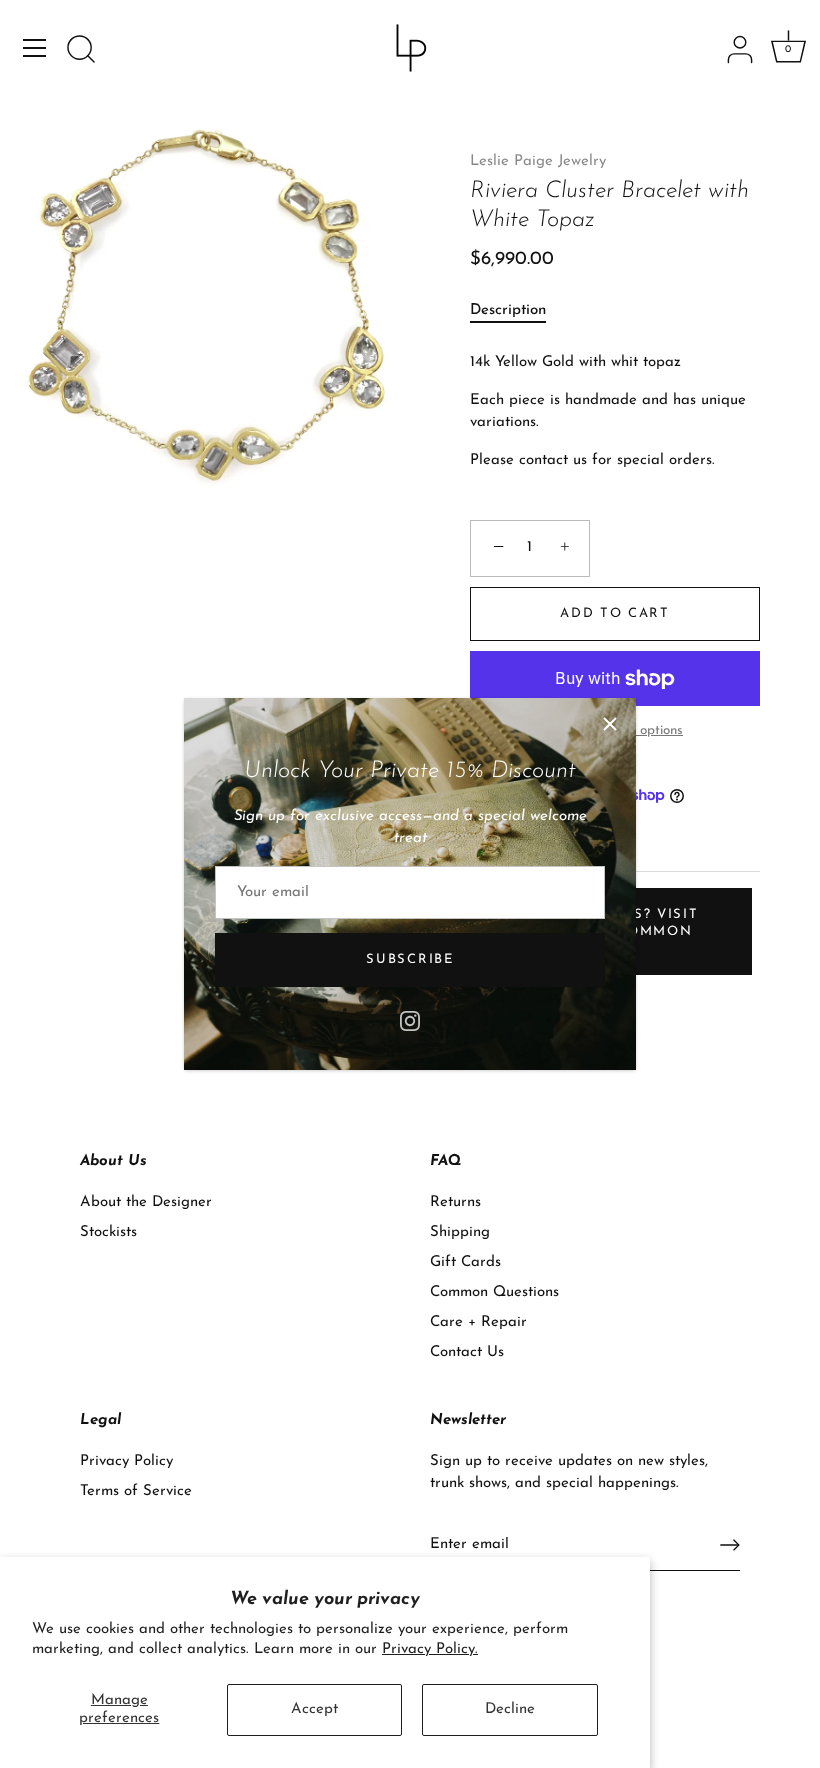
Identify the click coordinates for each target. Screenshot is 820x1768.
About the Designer (146, 1202)
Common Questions (494, 1292)
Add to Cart (615, 613)
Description (508, 310)
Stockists (108, 1232)
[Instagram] (410, 1019)
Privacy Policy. (430, 1649)
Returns (455, 1202)
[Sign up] (730, 1545)
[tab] (518, 311)
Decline (510, 1709)
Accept (314, 1709)
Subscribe (409, 959)
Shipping (460, 1232)
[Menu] (35, 48)
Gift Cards (465, 1262)
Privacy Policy (126, 1461)
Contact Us (467, 1352)
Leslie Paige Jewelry (538, 161)
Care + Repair (478, 1322)
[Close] (610, 724)
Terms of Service (136, 1491)
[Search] (81, 51)
